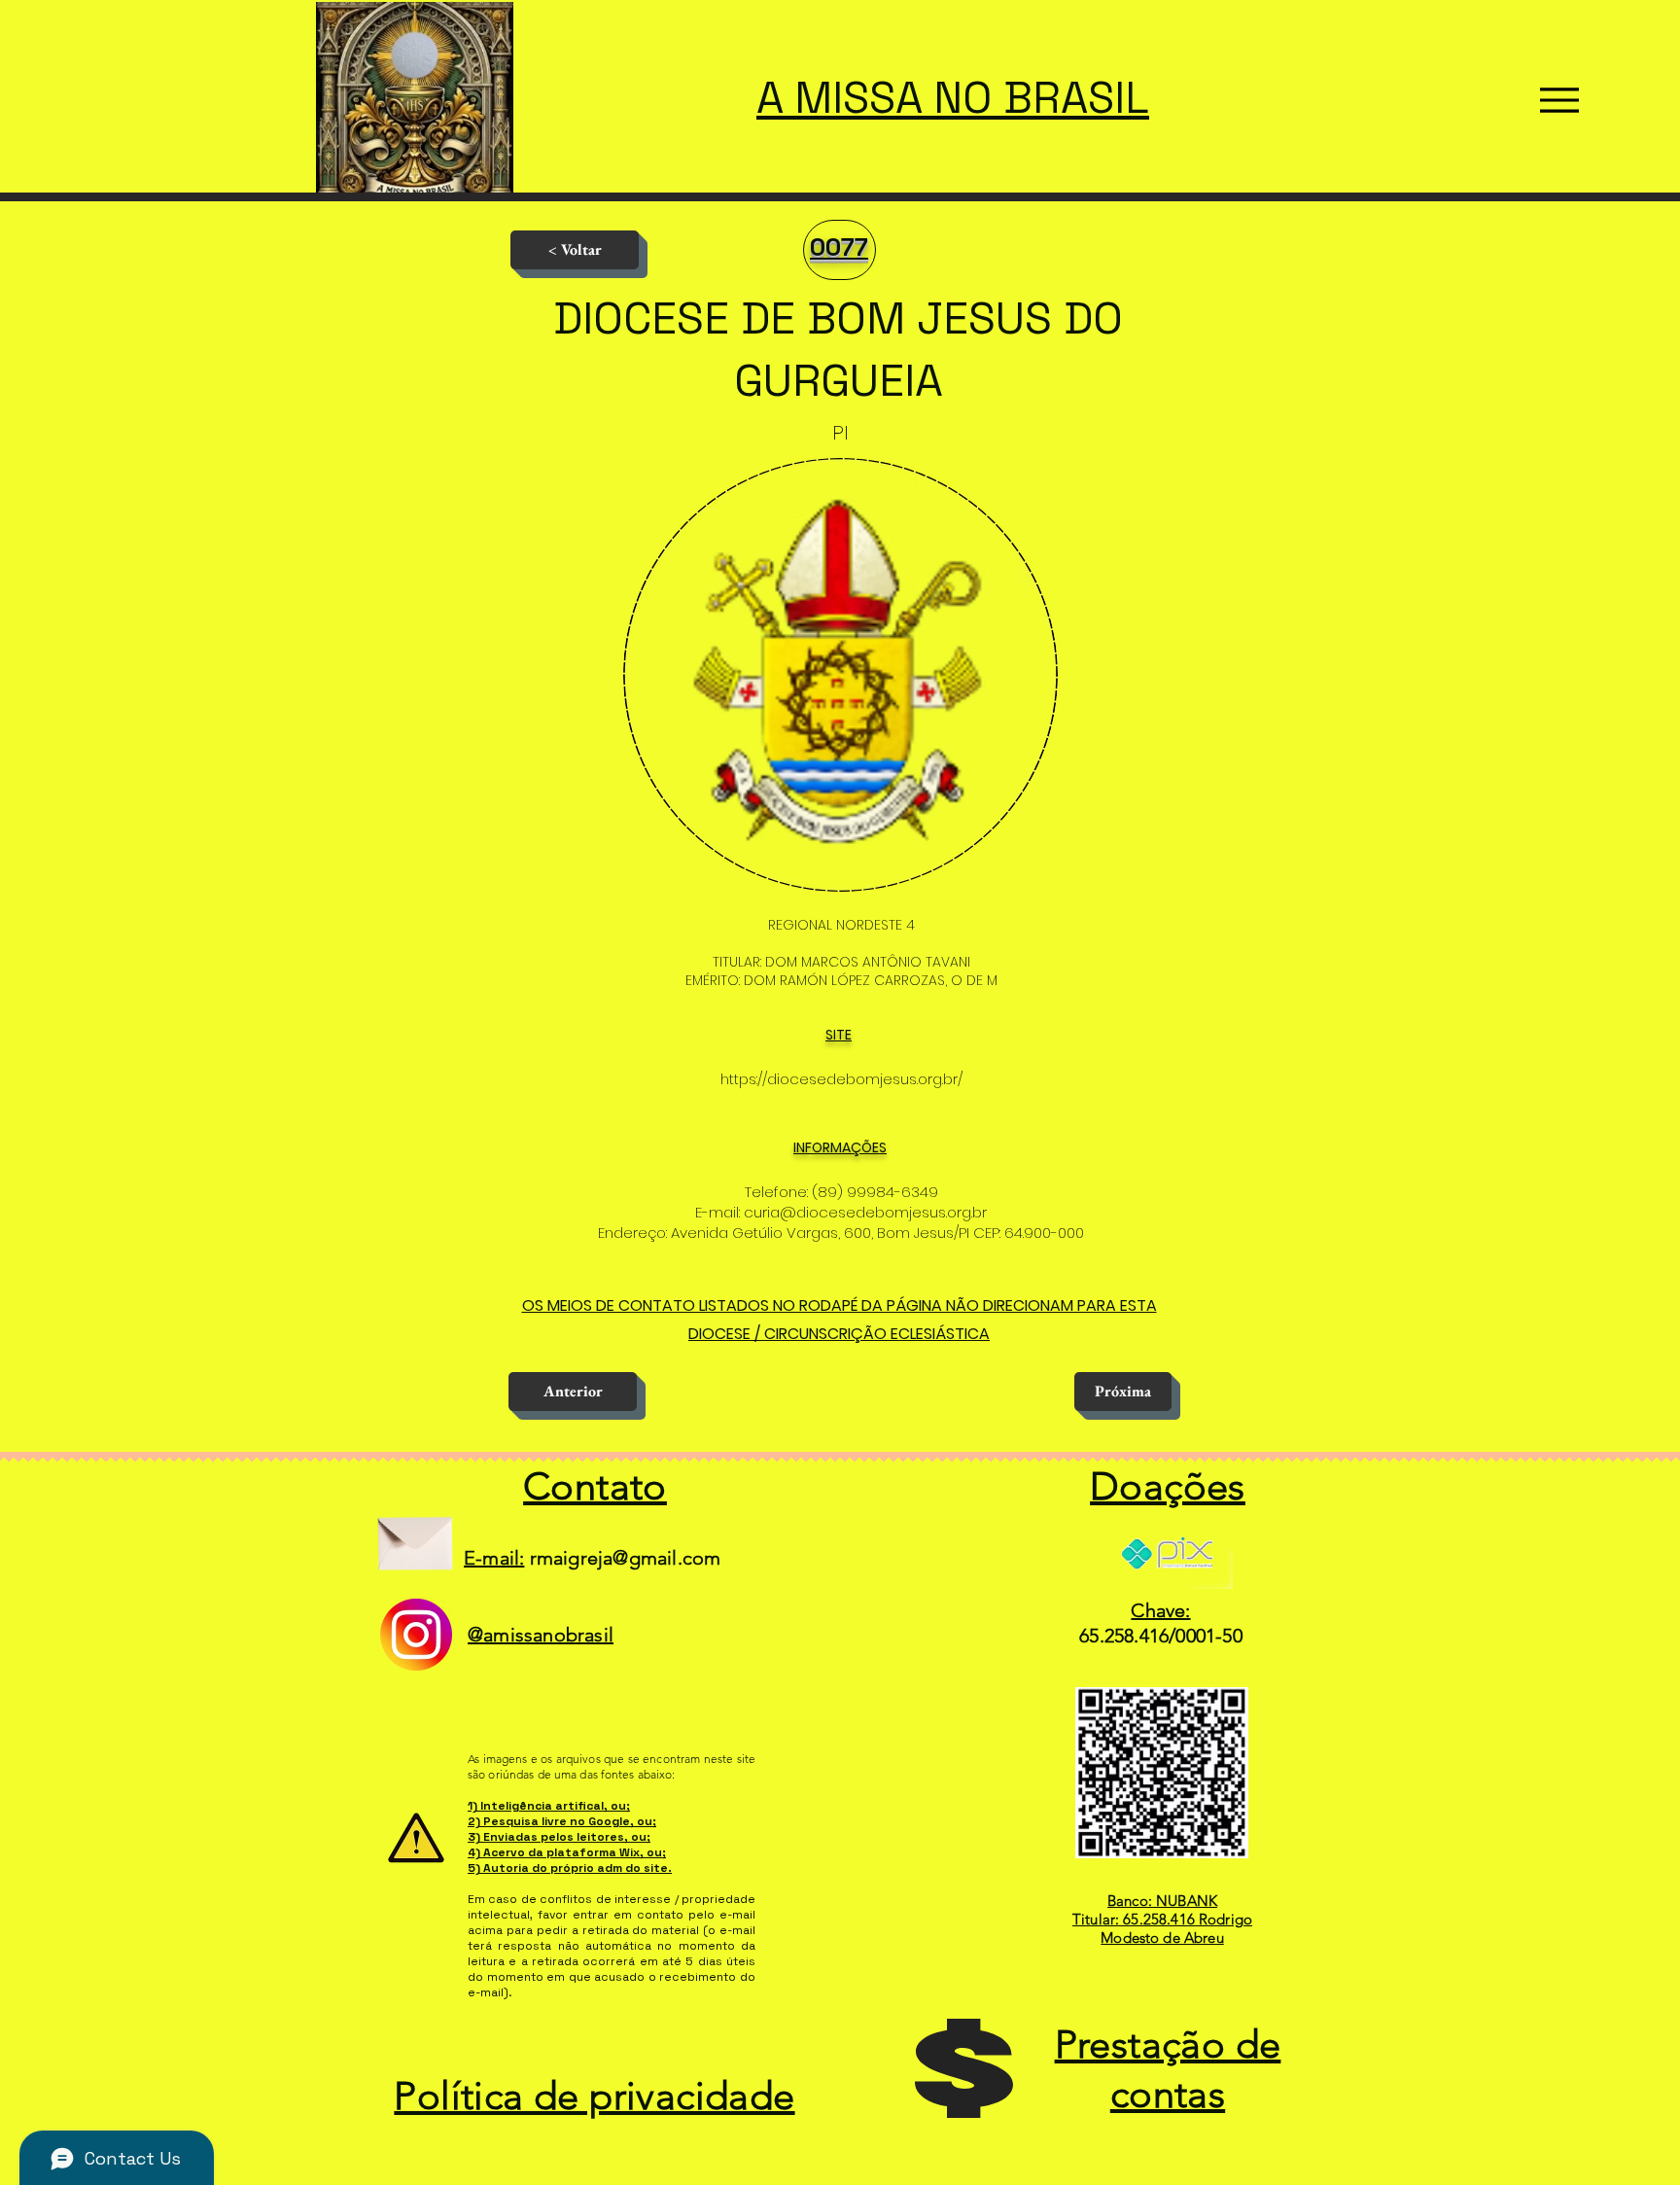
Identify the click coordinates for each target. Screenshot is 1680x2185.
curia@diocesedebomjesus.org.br (865, 1212)
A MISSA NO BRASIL (953, 98)
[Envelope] (415, 1536)
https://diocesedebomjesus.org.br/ (841, 1079)
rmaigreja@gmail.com (626, 1558)
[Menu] (1559, 100)
